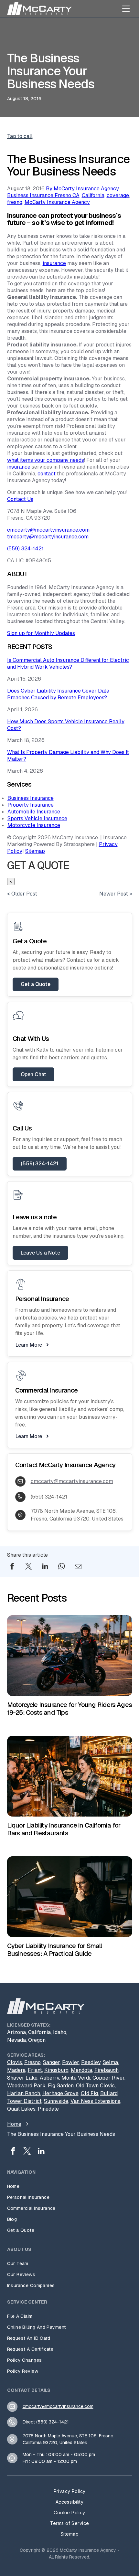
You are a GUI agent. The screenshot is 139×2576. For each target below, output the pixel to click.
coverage (118, 195)
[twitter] (27, 2152)
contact (47, 474)
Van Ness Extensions (95, 2101)
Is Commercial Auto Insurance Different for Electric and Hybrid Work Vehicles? (68, 663)
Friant (35, 2070)
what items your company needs (46, 460)
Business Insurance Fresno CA (43, 195)
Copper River (108, 2078)
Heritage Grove (60, 2093)
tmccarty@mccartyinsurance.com (48, 537)
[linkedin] (41, 2152)
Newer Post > (116, 894)
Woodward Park (26, 2086)
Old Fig (89, 2093)
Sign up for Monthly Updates (41, 633)
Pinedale (48, 2109)
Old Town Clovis (95, 2086)
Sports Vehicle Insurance (37, 818)
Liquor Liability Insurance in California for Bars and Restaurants (64, 1829)
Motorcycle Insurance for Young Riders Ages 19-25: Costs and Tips (69, 1709)
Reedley (91, 2062)
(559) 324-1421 (25, 549)
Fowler (70, 2062)
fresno (15, 202)
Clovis (15, 2062)
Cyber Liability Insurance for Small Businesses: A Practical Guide (55, 1950)
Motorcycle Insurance (34, 825)
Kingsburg (56, 2070)
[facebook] (13, 2152)
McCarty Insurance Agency (57, 202)
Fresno (32, 2062)
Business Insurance (31, 798)
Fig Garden (61, 2086)
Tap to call (20, 136)
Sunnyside (56, 2101)
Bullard (109, 2093)
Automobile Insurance (34, 812)
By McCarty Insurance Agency (82, 189)
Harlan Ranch (24, 2093)
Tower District (24, 2101)
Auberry (49, 2078)
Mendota (81, 2070)
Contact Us (20, 499)
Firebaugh (107, 2070)
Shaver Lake (22, 2078)
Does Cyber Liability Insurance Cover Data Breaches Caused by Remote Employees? (58, 694)
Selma (110, 2062)
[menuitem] (70, 2186)
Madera (16, 2070)
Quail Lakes (21, 2109)
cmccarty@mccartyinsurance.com (48, 530)
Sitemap (35, 851)
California (93, 195)
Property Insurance (31, 805)
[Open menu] (126, 8)
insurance (54, 263)
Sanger (51, 2062)
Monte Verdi (76, 2078)
